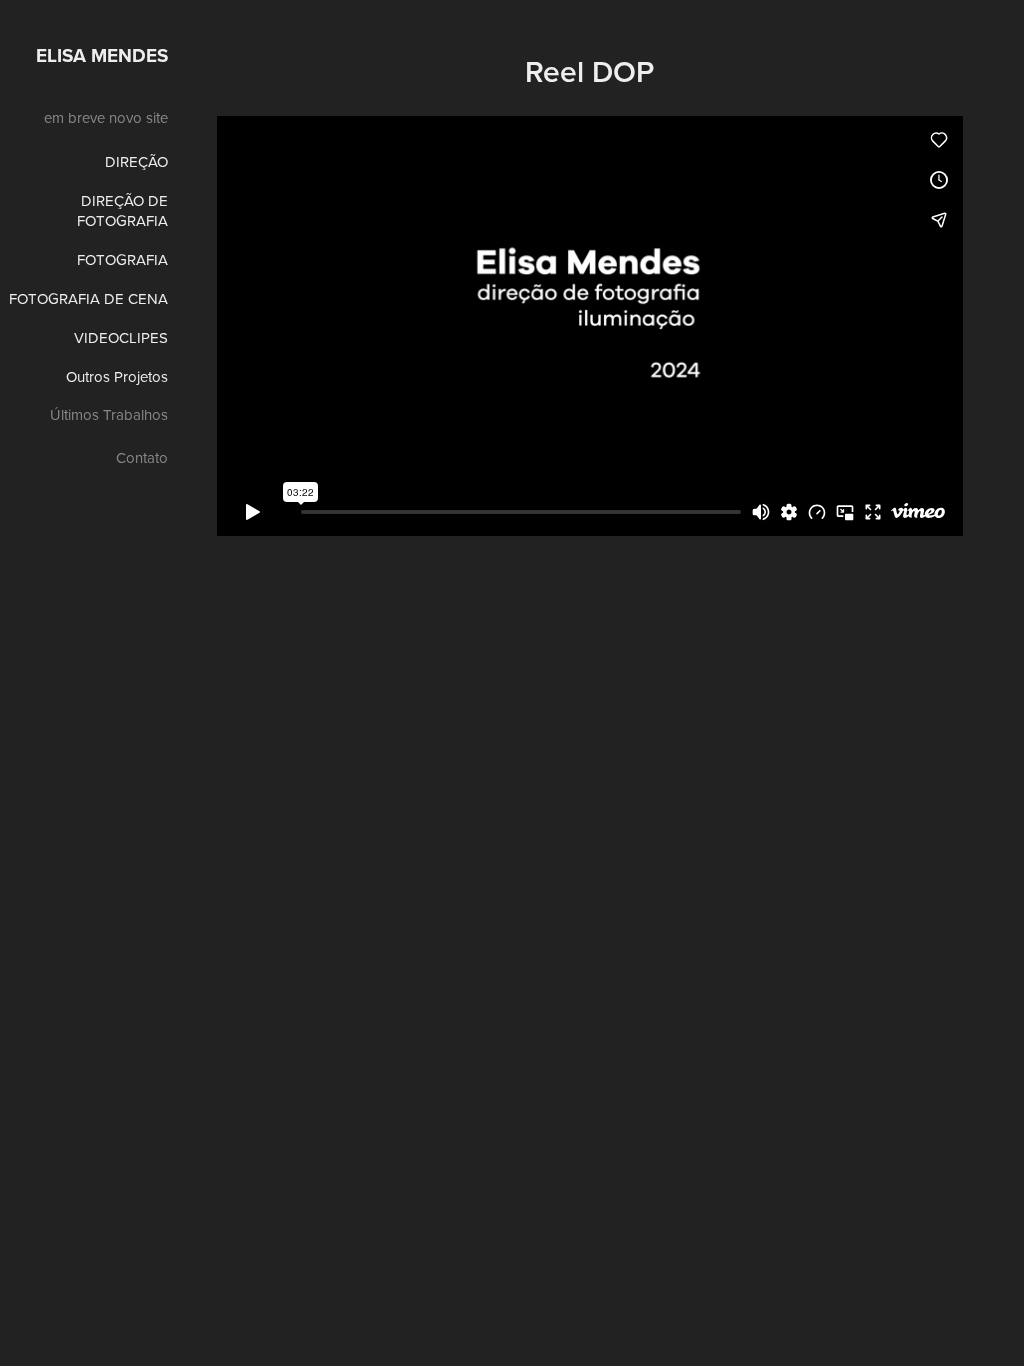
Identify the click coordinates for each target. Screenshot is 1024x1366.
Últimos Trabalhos (109, 414)
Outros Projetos (117, 376)
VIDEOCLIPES (121, 337)
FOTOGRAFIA (122, 259)
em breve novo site (106, 117)
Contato (142, 457)
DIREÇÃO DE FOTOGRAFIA (122, 210)
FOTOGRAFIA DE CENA (88, 298)
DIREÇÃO (136, 161)
